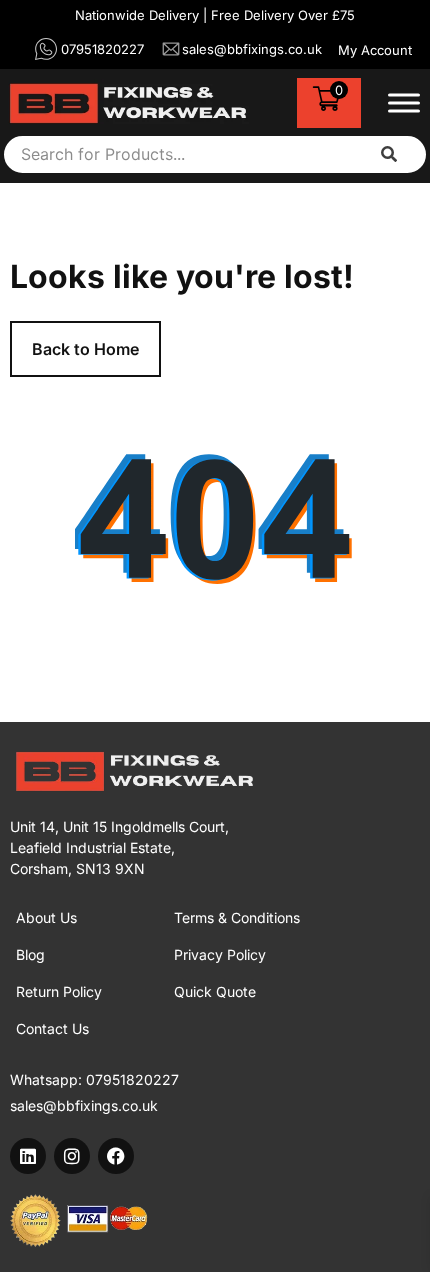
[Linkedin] (28, 1156)
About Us (46, 917)
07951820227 (132, 1079)
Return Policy (59, 991)
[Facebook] (116, 1156)
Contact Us (52, 1028)
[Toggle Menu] (404, 103)
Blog (30, 954)
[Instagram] (72, 1156)
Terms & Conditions (237, 917)
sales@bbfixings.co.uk (84, 1105)
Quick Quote (215, 991)
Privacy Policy (220, 954)
